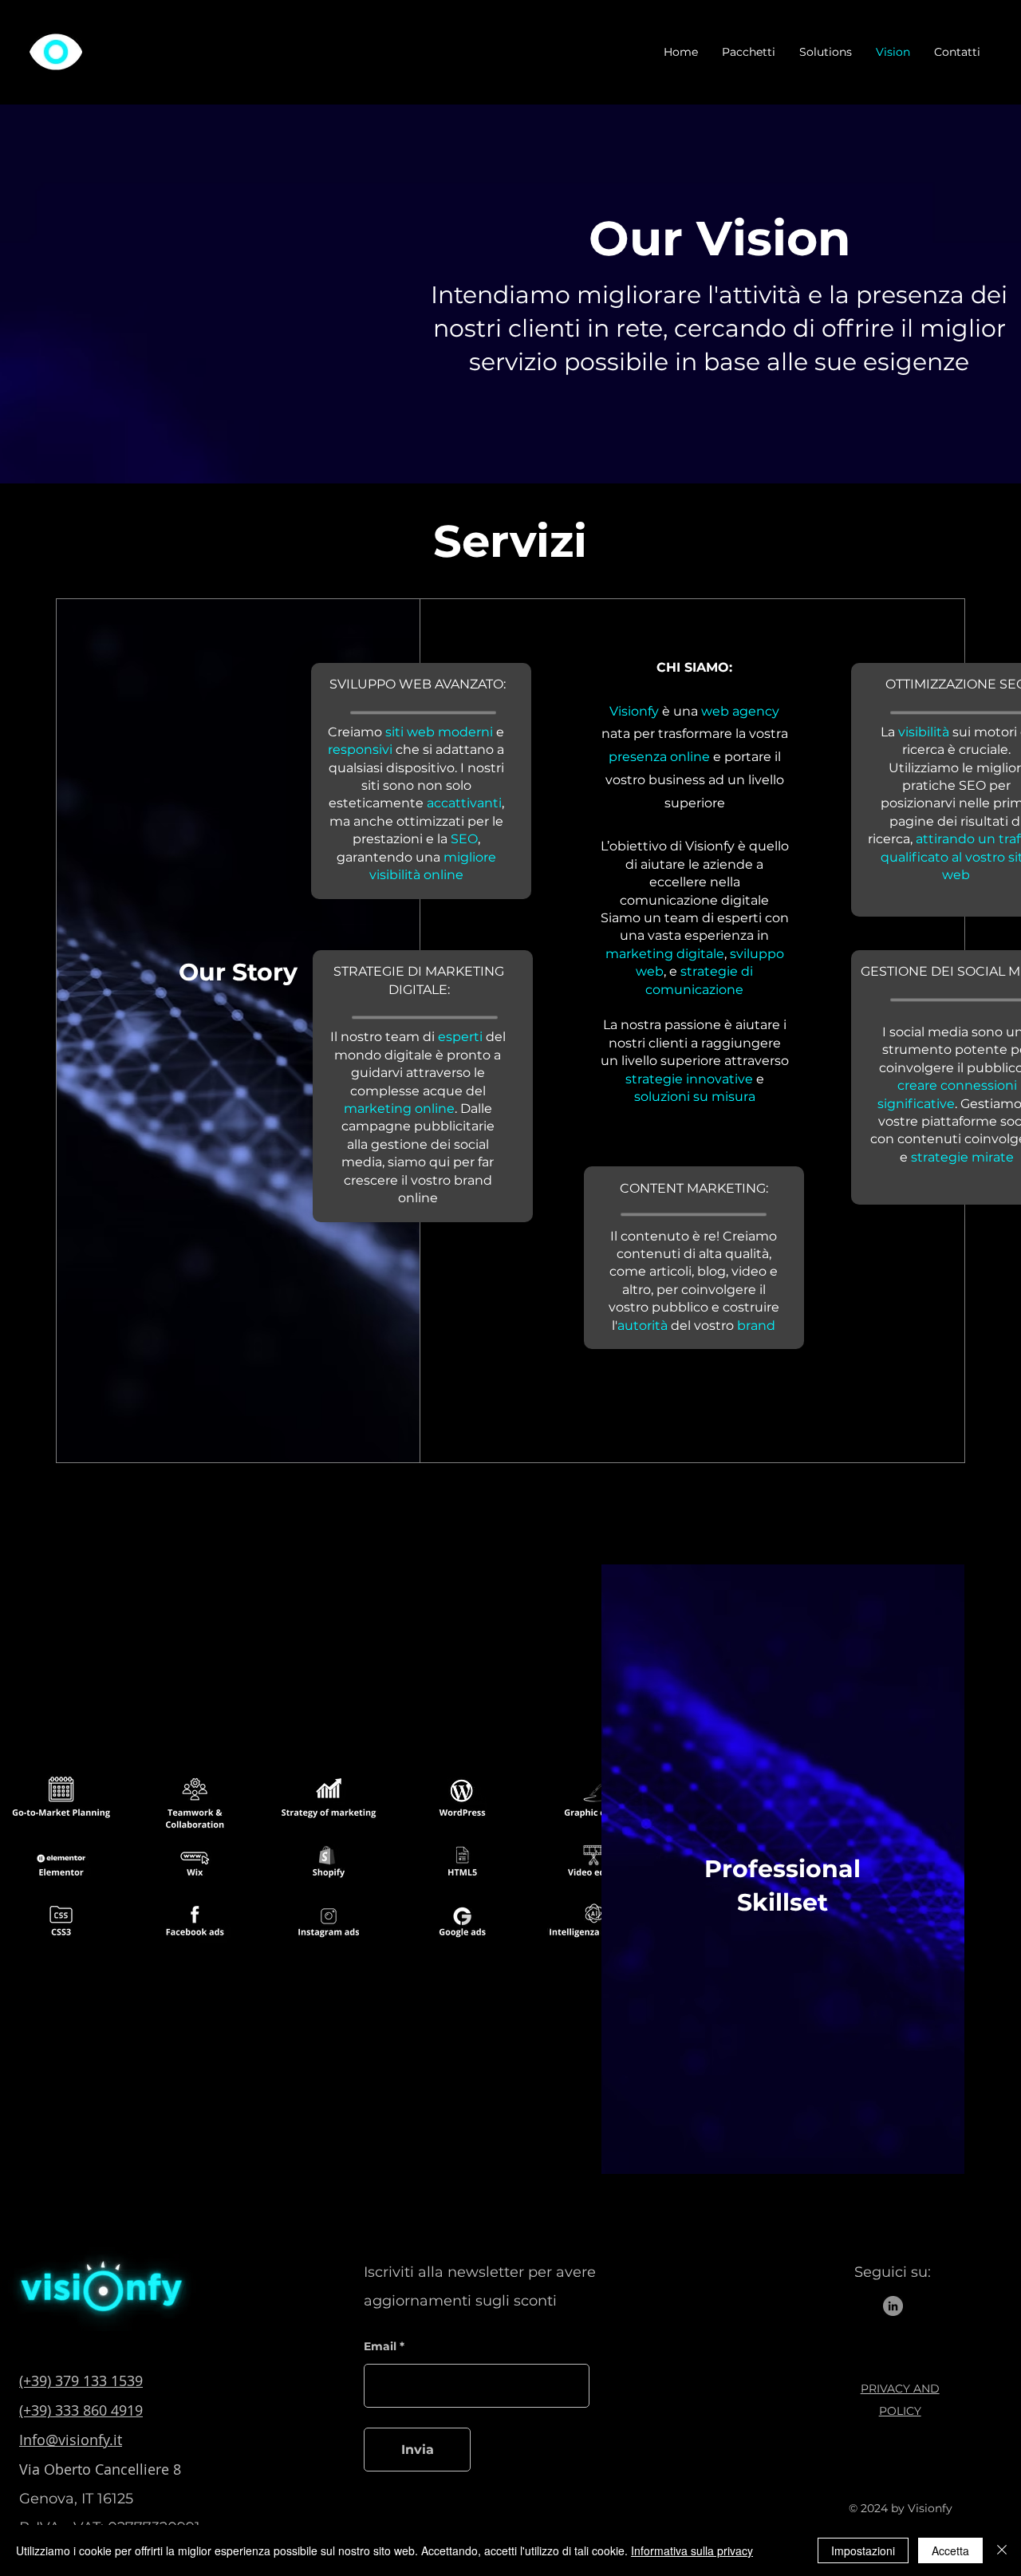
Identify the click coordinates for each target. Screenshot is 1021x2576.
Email (380, 2346)
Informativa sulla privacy (692, 2550)
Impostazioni (863, 2550)
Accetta (950, 2550)
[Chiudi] (1002, 2550)
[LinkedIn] (893, 2306)
